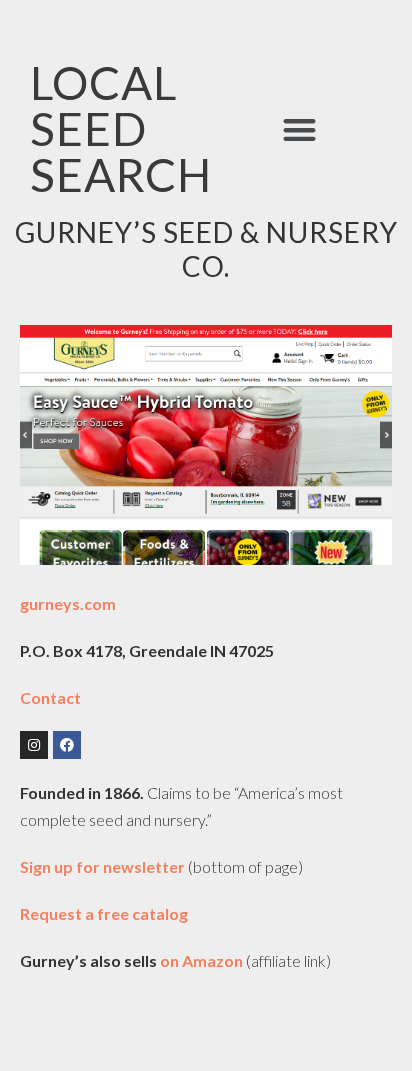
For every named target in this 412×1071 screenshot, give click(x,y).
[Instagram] (34, 745)
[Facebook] (67, 745)
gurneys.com (68, 603)
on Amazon (201, 960)
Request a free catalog (104, 913)
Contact (50, 697)
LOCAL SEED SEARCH (121, 128)
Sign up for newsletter (104, 866)
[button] (299, 129)
